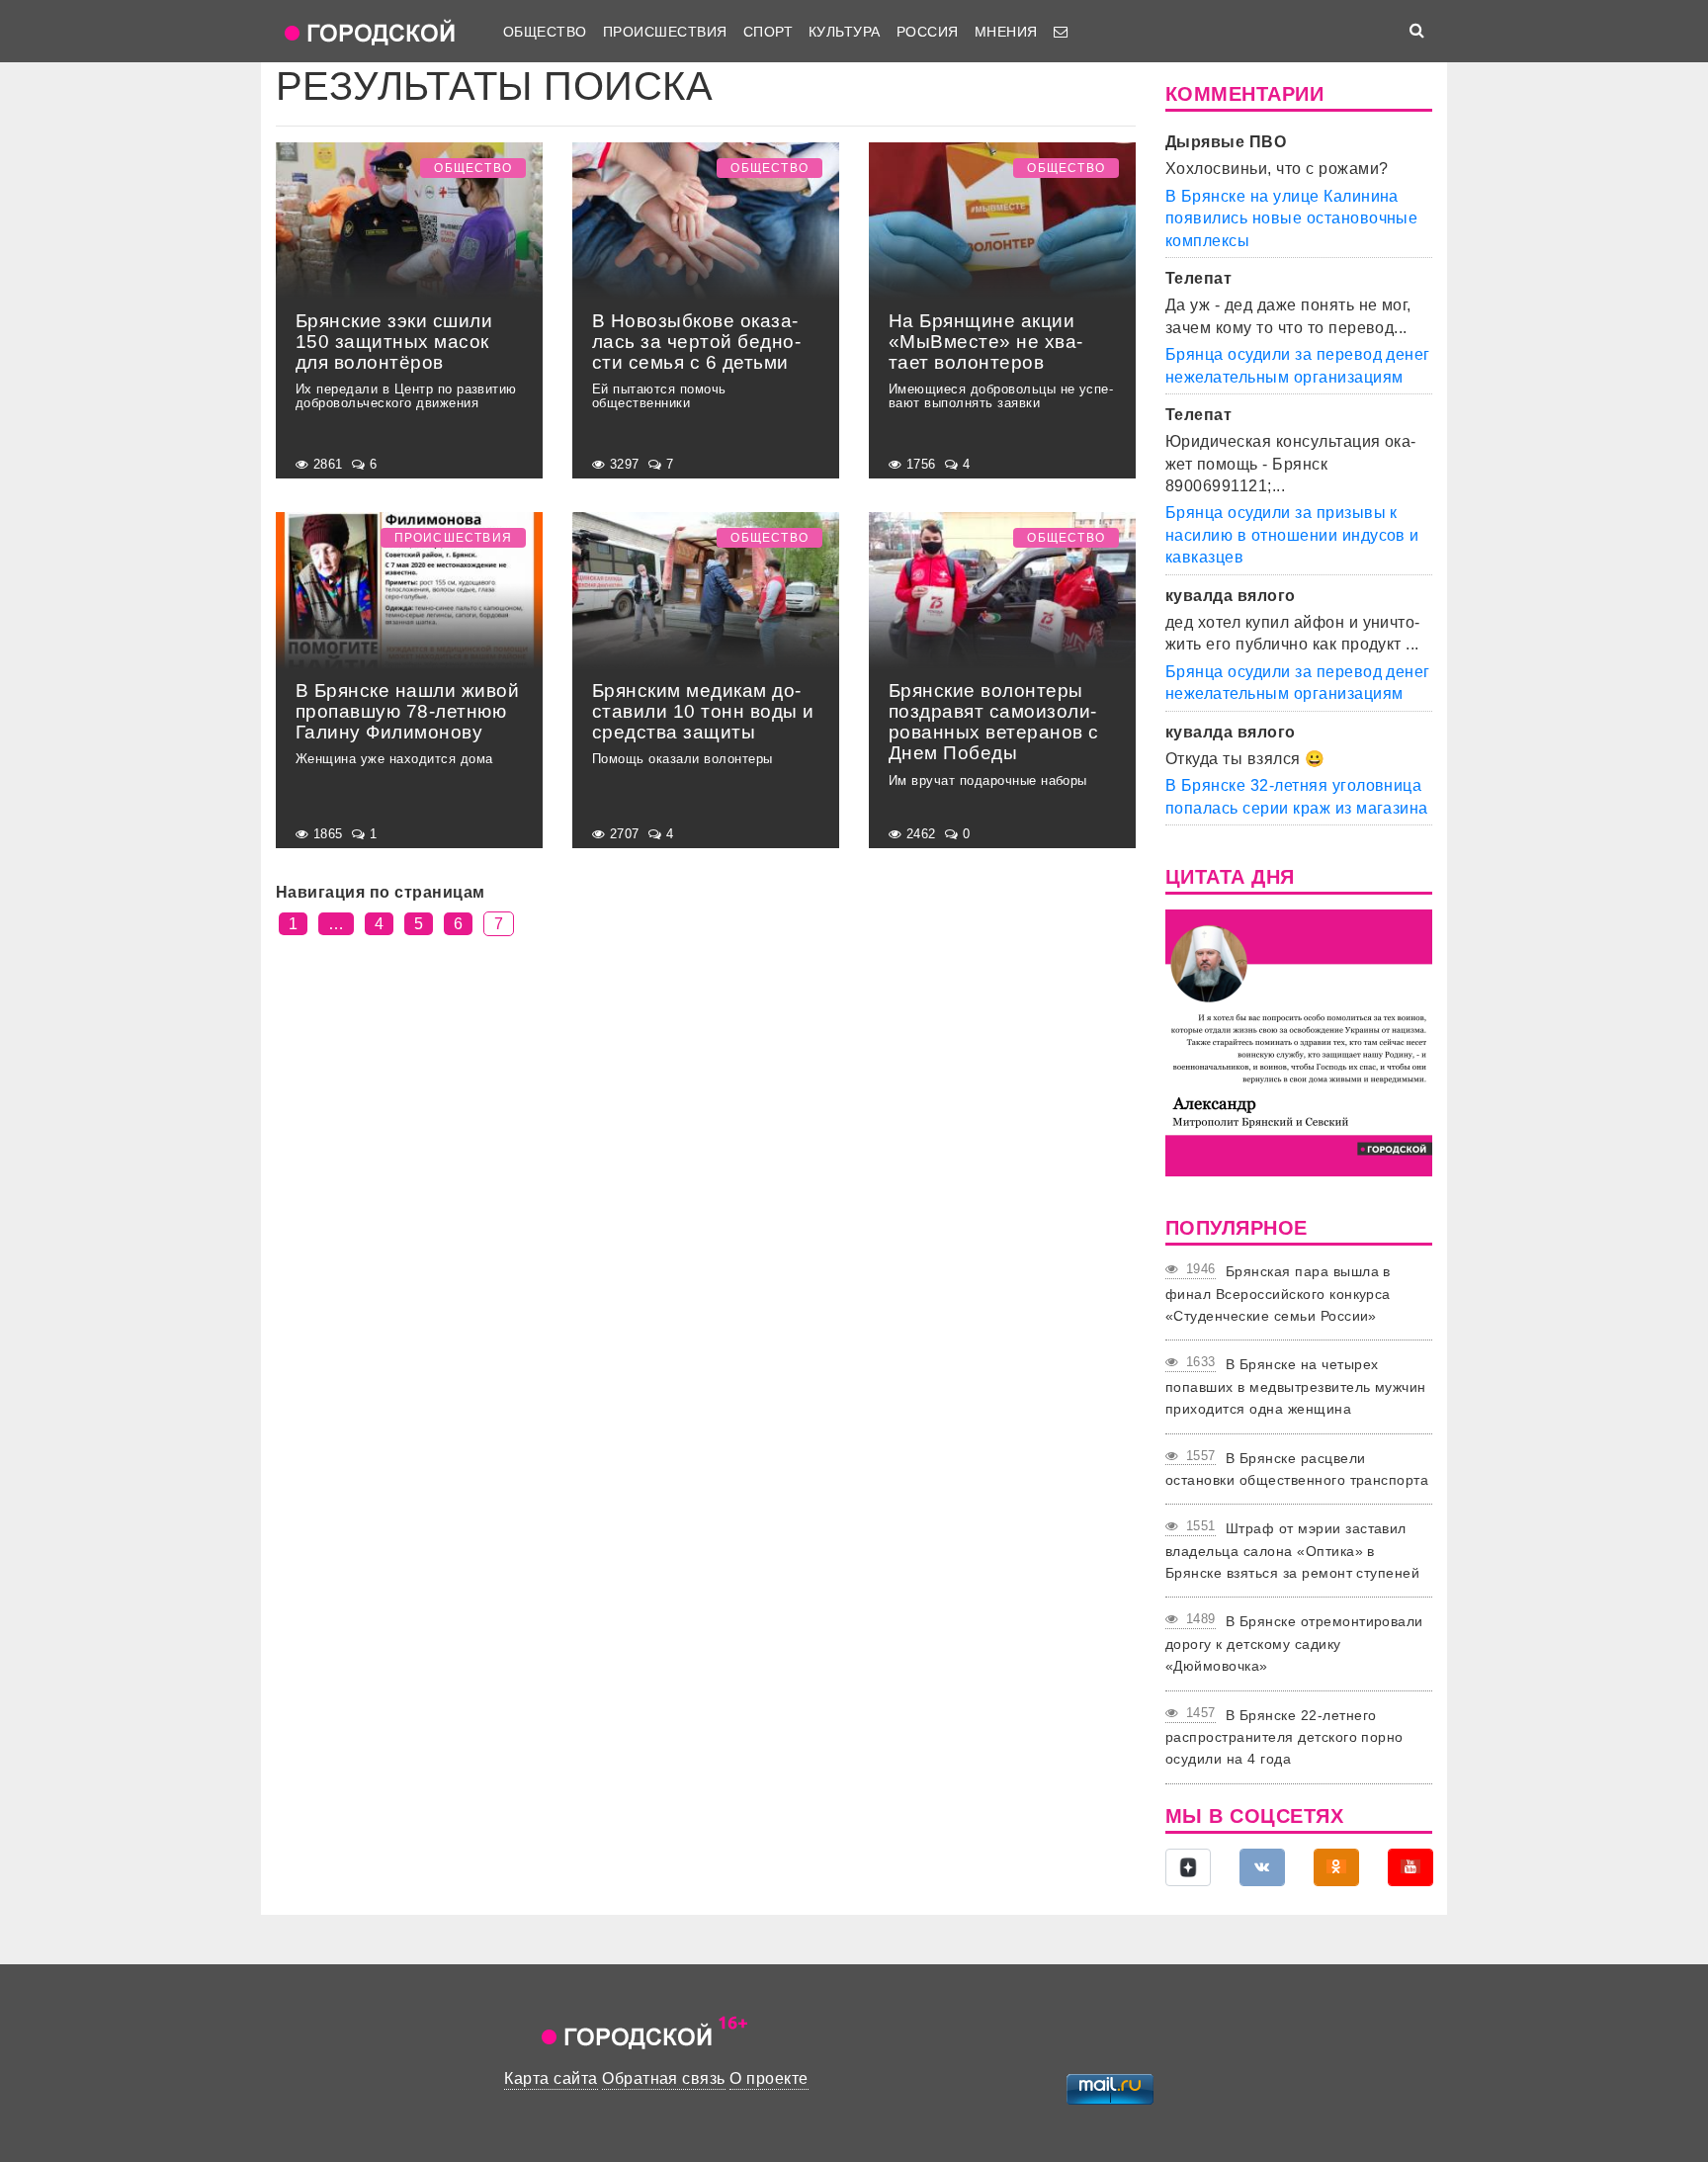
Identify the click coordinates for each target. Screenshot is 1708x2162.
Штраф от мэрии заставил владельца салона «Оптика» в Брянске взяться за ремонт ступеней (1292, 1551)
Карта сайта (551, 2078)
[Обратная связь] (1061, 32)
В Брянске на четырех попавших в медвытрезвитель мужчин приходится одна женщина (1296, 1386)
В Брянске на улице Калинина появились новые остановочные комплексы (1291, 218)
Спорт (768, 32)
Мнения (1006, 32)
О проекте (769, 2078)
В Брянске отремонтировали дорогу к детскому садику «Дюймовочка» (1294, 1643)
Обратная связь (664, 2078)
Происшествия (665, 32)
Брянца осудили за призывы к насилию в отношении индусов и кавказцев (1292, 535)
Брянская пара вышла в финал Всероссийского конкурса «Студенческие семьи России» (1278, 1294)
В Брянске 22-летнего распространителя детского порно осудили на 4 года (1284, 1737)
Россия (928, 32)
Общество (545, 32)
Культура (845, 32)
